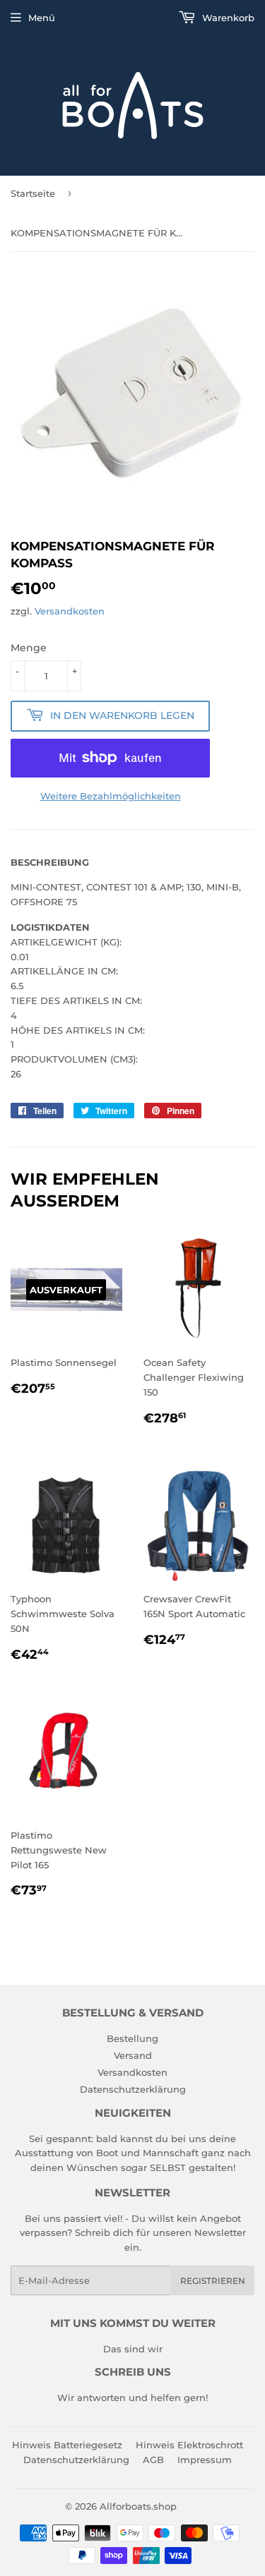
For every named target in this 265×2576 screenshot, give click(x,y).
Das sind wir (133, 2349)
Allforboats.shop (138, 2506)
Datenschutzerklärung (133, 2089)
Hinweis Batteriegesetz (67, 2445)
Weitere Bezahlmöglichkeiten (111, 796)
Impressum (205, 2460)
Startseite (33, 193)
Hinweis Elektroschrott (189, 2445)
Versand (133, 2055)
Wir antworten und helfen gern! (132, 2397)
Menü (42, 18)
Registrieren (213, 2281)
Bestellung (132, 2038)
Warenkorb (227, 18)
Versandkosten (70, 611)
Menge (29, 648)
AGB (153, 2460)
